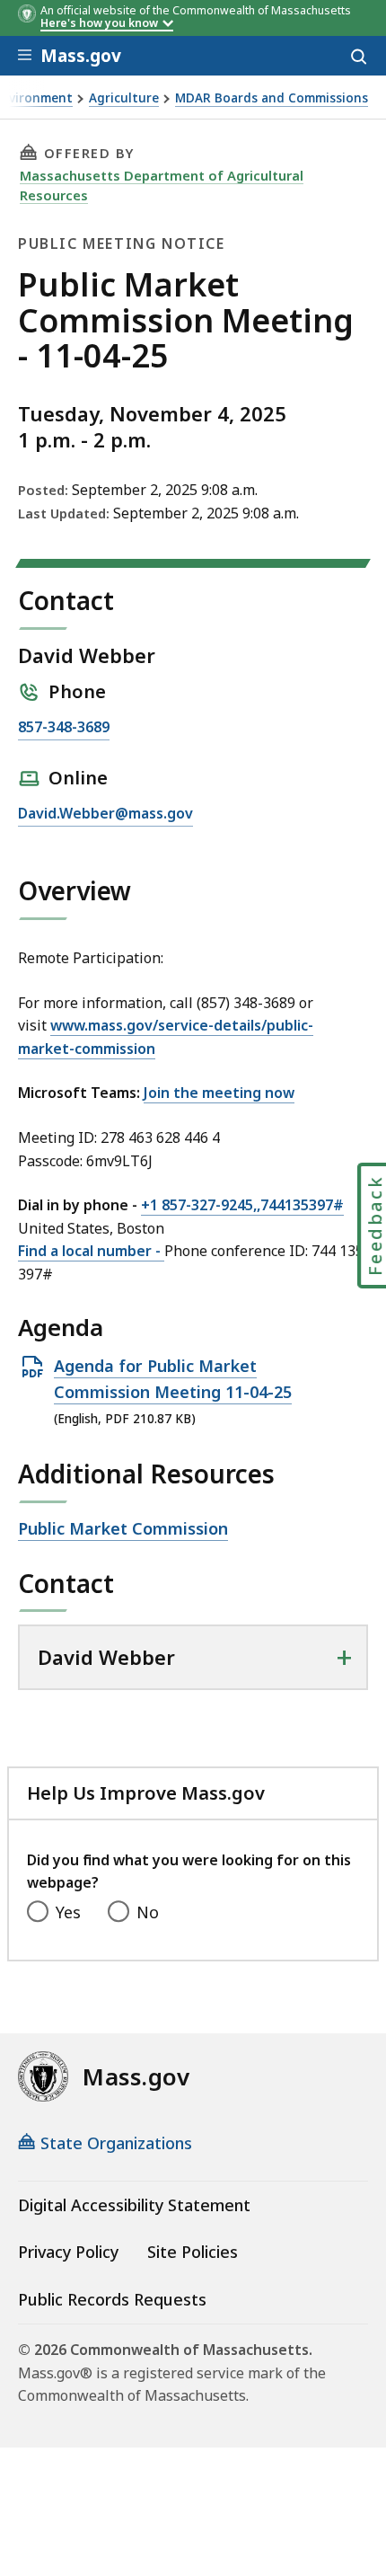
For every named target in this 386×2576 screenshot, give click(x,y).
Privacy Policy (68, 2252)
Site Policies (193, 2252)
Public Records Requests (112, 2299)
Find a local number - (91, 1251)
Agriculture (124, 98)
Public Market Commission (123, 1529)
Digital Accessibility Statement (134, 2205)
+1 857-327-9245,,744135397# (242, 1205)
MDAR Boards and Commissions (272, 98)
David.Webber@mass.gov (105, 814)
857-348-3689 (64, 728)
